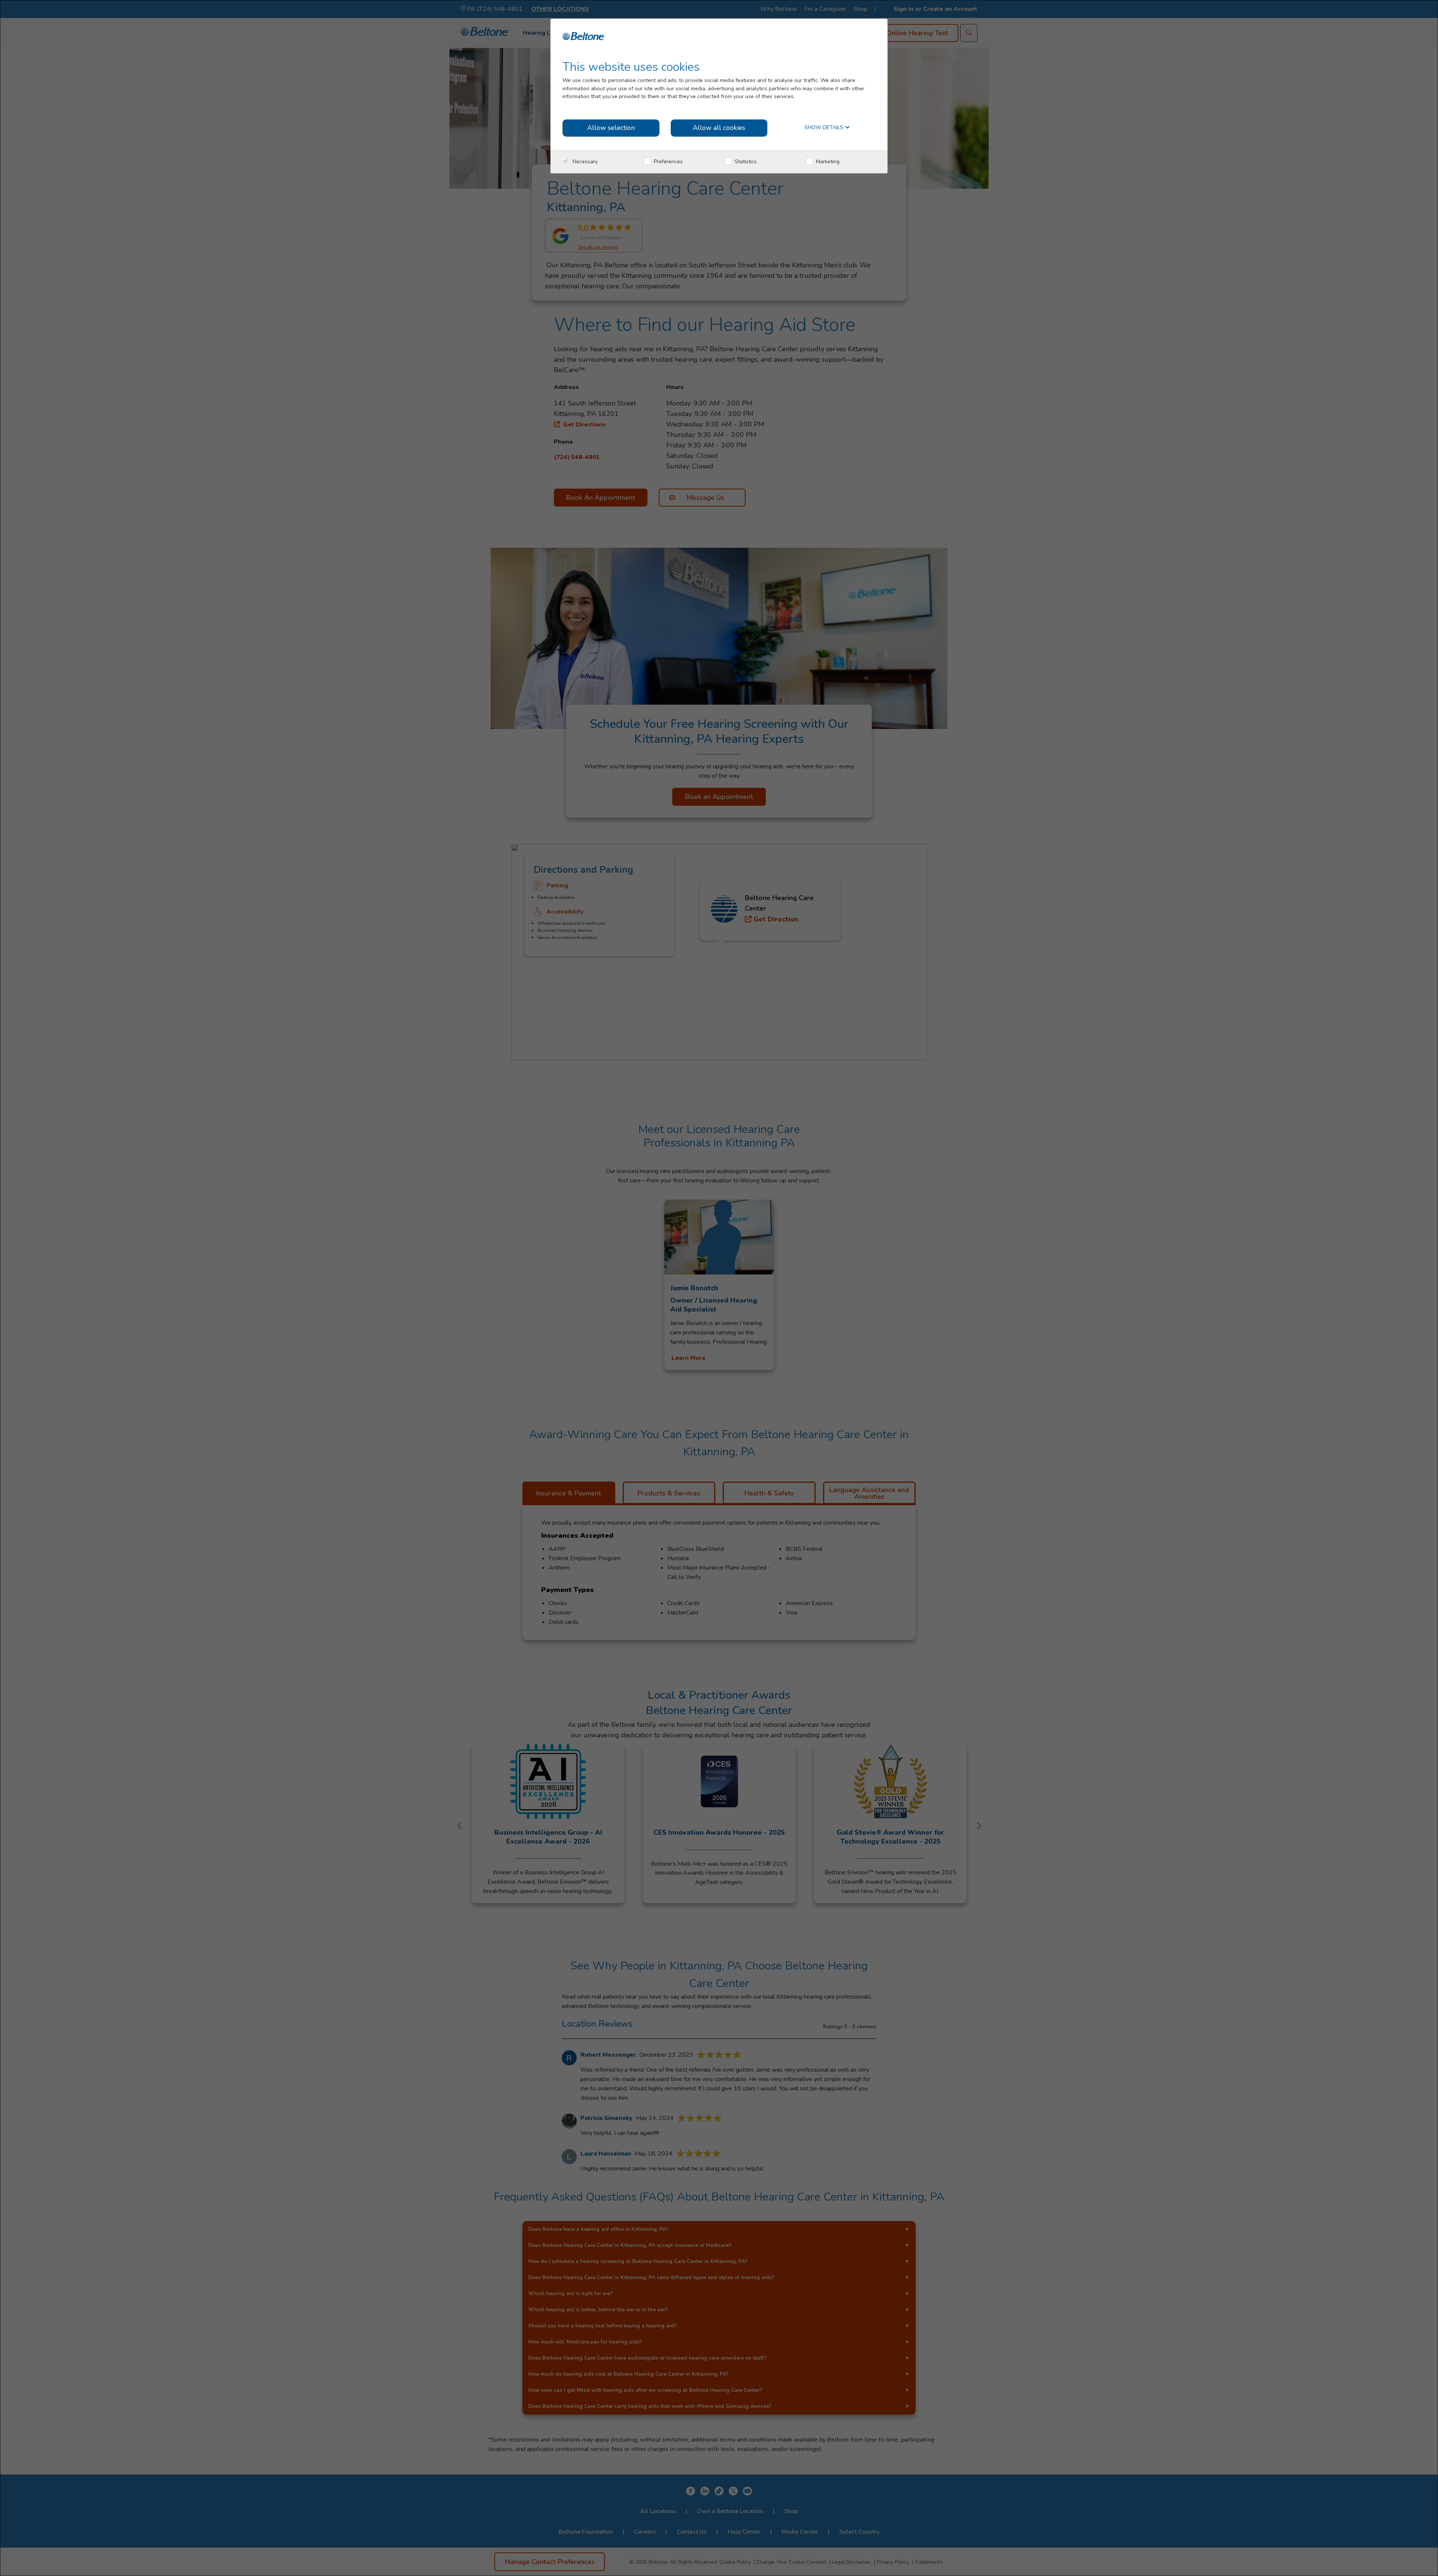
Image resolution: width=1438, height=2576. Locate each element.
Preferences (668, 162)
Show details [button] (825, 128)
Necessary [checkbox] (584, 162)
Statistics (745, 162)
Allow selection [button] (611, 128)
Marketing (827, 162)
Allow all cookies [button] (719, 128)
